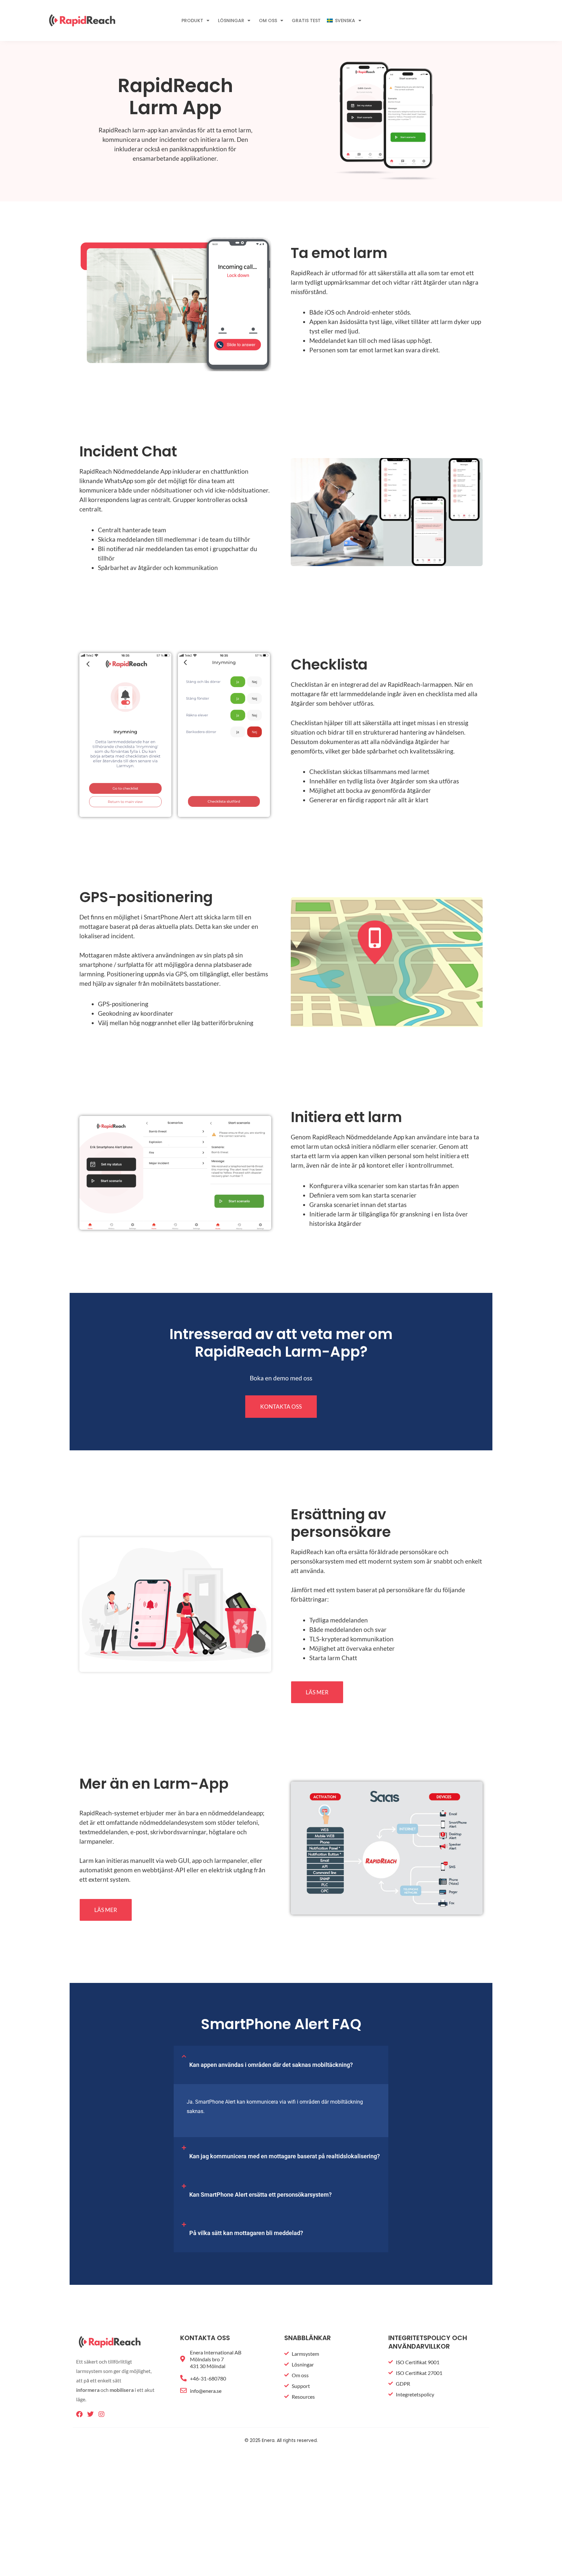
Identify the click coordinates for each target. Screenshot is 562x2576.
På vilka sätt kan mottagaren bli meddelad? (246, 2233)
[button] (281, 2065)
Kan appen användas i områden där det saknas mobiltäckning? (271, 2065)
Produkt (192, 20)
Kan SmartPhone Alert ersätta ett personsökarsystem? (261, 2195)
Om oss (268, 20)
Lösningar (231, 20)
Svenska (345, 20)
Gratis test (306, 20)
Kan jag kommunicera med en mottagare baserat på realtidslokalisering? (285, 2156)
